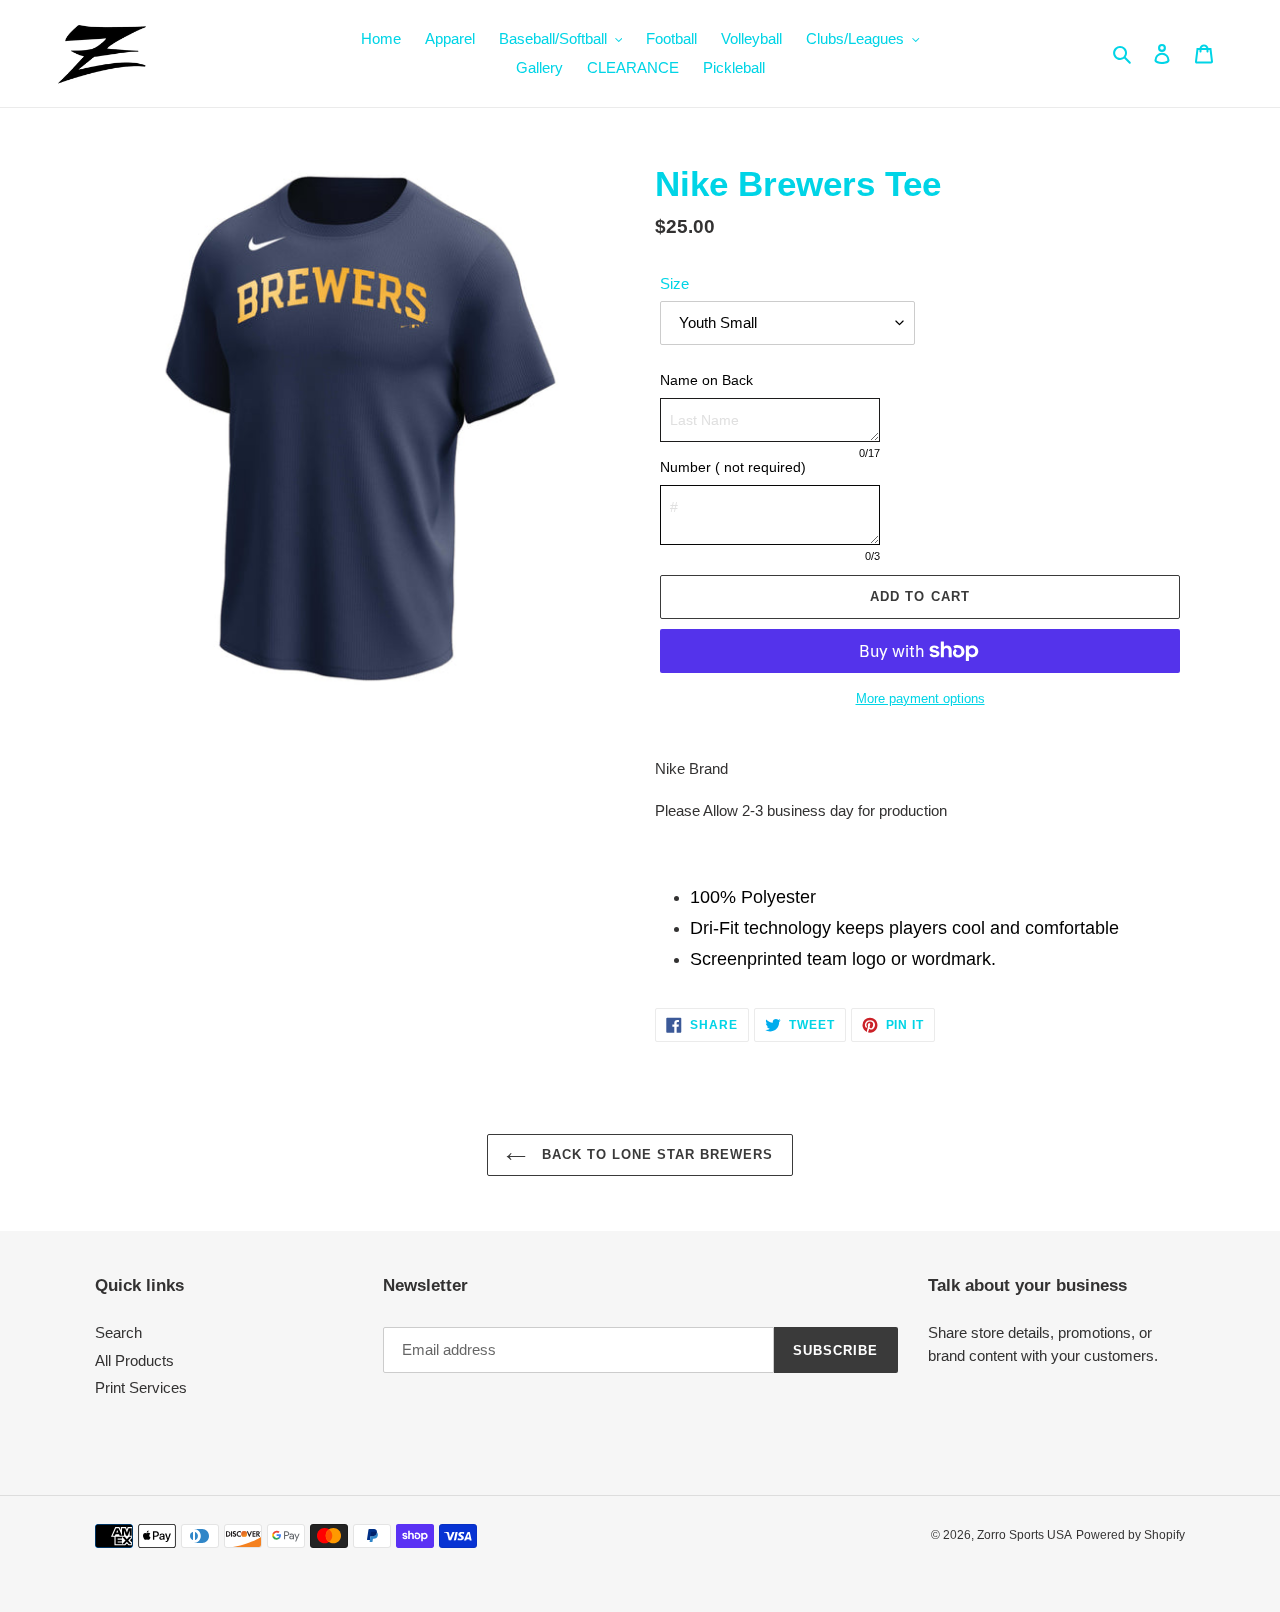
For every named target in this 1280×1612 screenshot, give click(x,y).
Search (118, 1332)
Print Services (141, 1387)
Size (674, 283)
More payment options (920, 698)
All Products (134, 1360)
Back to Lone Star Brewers (654, 1154)
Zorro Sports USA (1024, 1535)
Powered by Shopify (1130, 1535)
